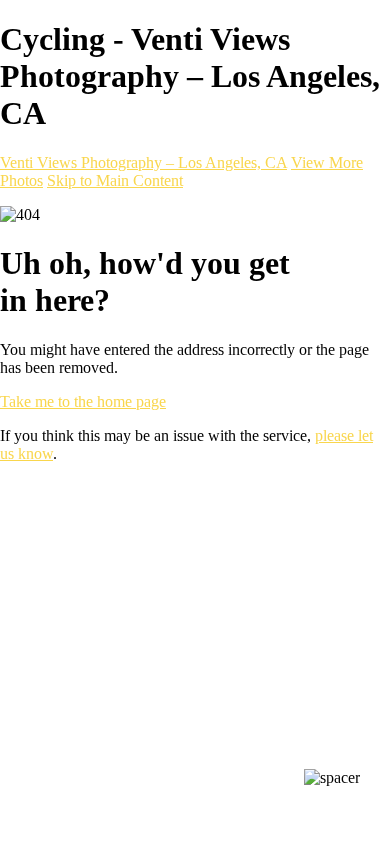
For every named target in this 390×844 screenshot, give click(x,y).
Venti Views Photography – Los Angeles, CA (143, 162)
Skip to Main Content (115, 180)
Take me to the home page (83, 401)
